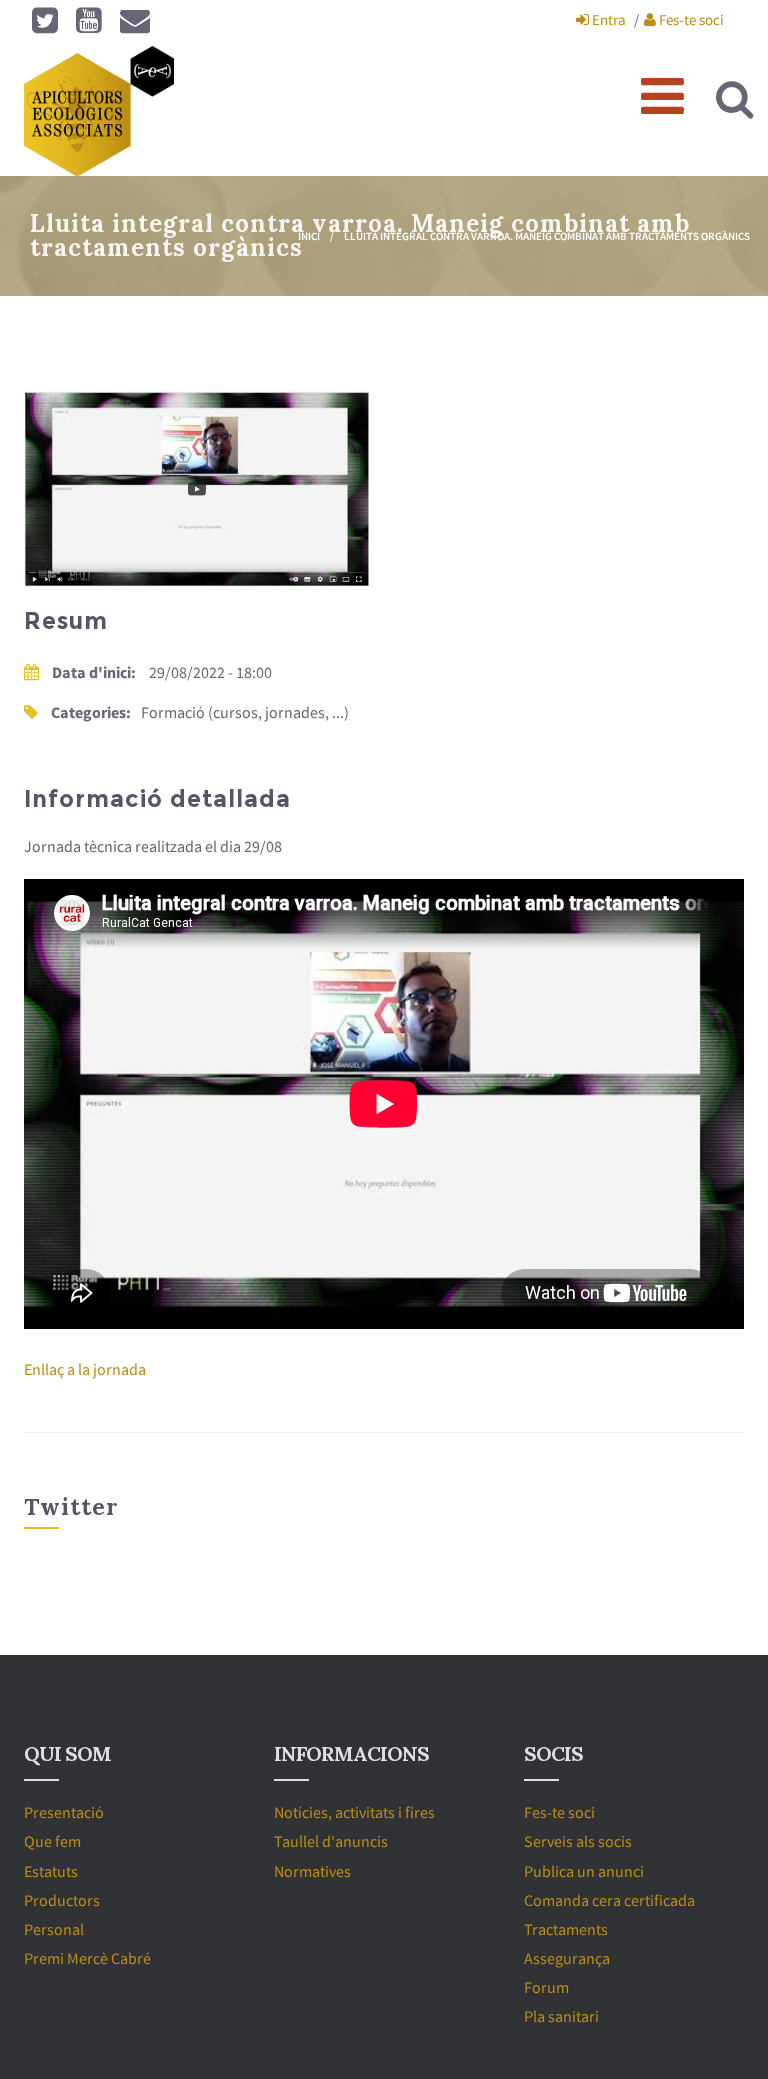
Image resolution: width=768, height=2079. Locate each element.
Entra (607, 19)
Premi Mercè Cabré (87, 1958)
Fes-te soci (690, 19)
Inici (309, 236)
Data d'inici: (95, 672)
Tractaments (566, 1929)
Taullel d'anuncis (331, 1841)
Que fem (52, 1841)
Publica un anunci (584, 1871)
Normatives (312, 1871)
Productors (62, 1900)
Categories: (91, 712)
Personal (54, 1929)
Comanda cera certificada (609, 1900)
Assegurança (567, 1958)
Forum (546, 1987)
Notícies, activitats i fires (354, 1812)
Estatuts (51, 1871)
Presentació (64, 1812)
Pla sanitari (561, 2016)
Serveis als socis (578, 1841)
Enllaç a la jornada (85, 1369)
